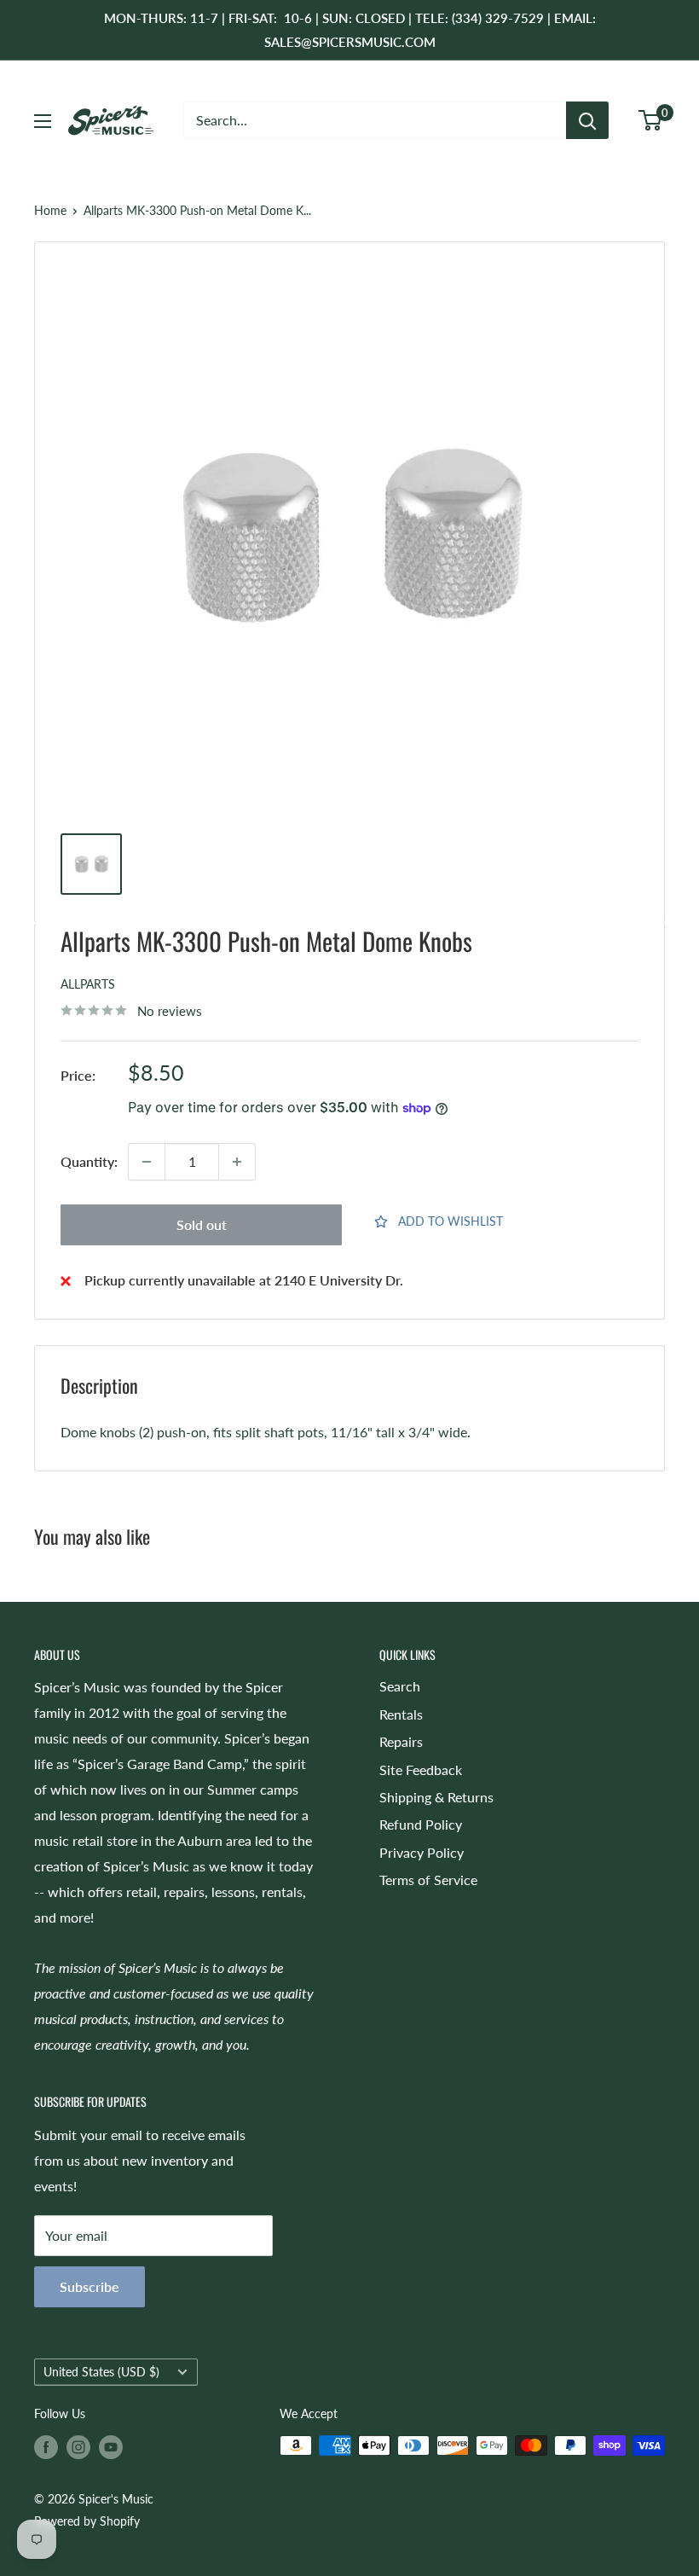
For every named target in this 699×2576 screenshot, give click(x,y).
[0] (651, 120)
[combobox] (375, 120)
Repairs (401, 1741)
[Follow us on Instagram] (78, 2447)
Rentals (401, 1714)
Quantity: (89, 1161)
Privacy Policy (422, 1852)
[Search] (587, 120)
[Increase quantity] (237, 1162)
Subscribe (90, 2286)
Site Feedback (421, 1770)
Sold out (202, 1224)
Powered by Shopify (87, 2521)
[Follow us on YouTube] (111, 2447)
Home (50, 210)
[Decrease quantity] (147, 1162)
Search (400, 1686)
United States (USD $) (101, 2372)
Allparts (88, 984)
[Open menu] (43, 121)
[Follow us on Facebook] (46, 2447)
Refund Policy (421, 1824)
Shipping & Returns (436, 1797)
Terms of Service (428, 1880)
